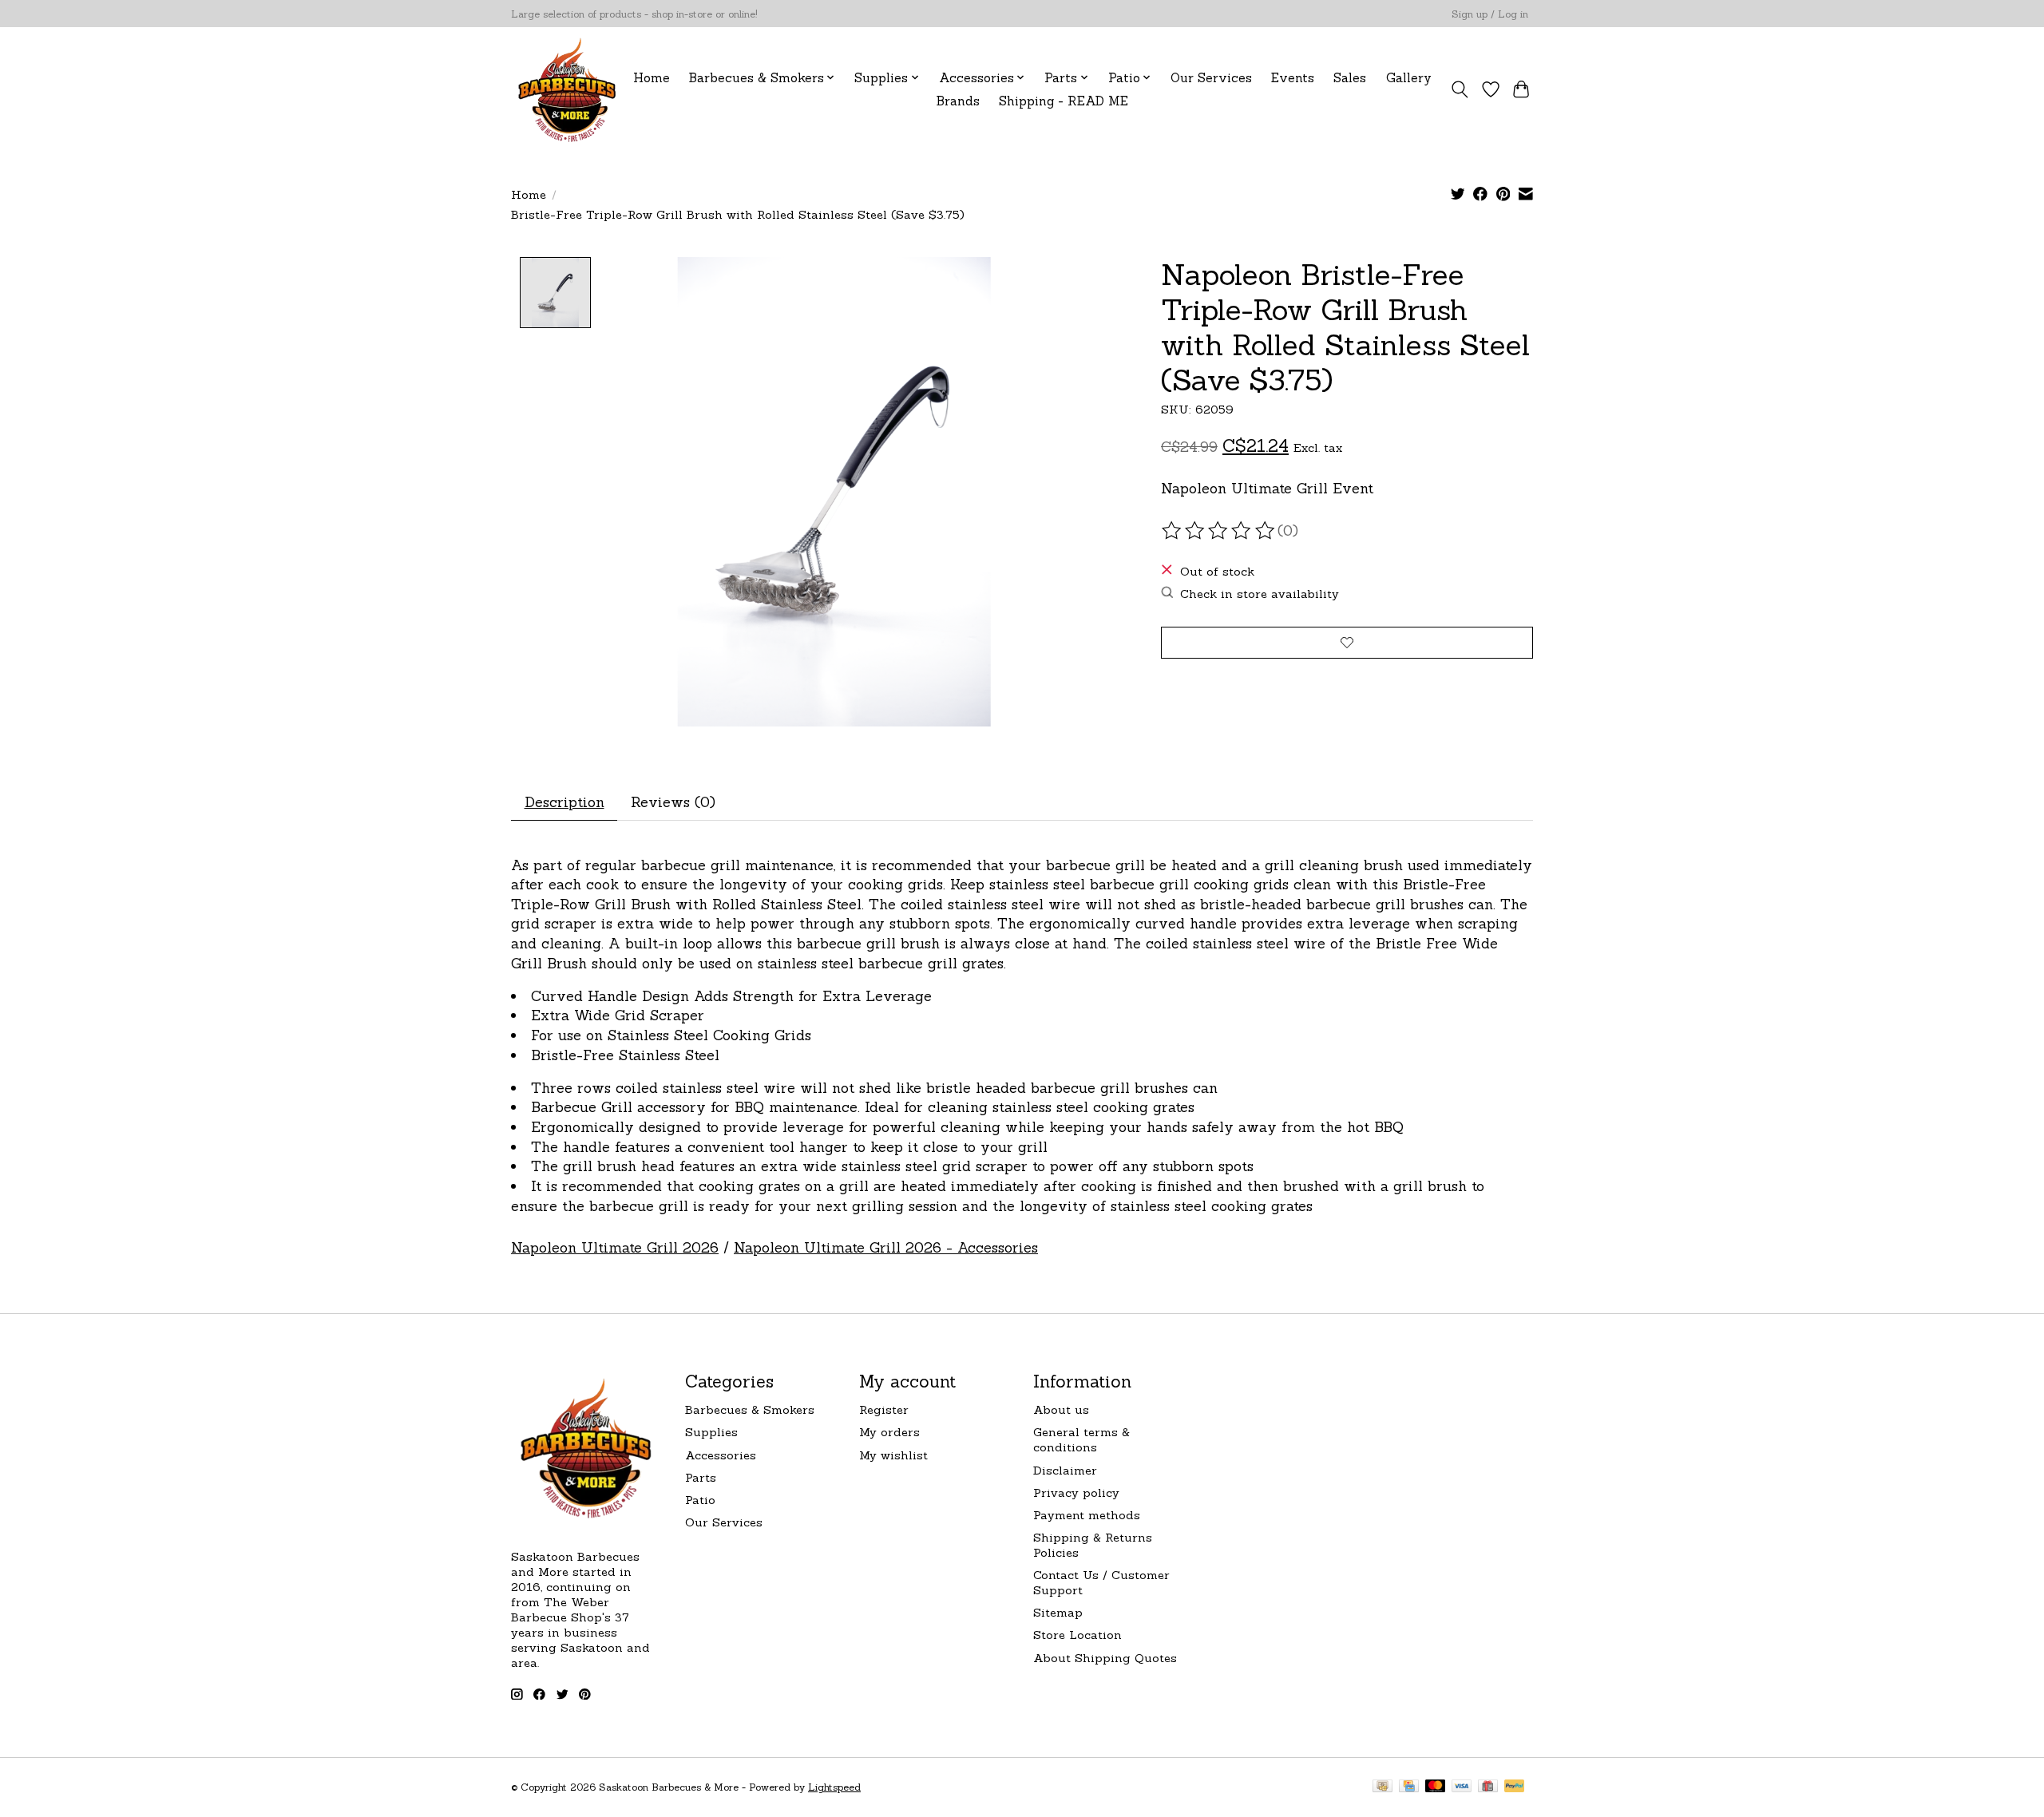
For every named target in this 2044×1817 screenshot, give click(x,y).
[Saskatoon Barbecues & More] (568, 89)
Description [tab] (564, 802)
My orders (889, 1432)
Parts (701, 1477)
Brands (958, 101)
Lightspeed (834, 1787)
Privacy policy (1076, 1492)
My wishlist (893, 1455)
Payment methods (1087, 1515)
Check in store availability (1260, 594)
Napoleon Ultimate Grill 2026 (615, 1247)
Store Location (1077, 1635)
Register (884, 1409)
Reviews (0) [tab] (673, 802)
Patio (700, 1500)
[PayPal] (1515, 1787)
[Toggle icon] (1460, 89)
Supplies (711, 1432)
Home (652, 78)
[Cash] (1382, 1787)
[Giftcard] (1488, 1787)
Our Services (1211, 78)
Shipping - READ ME (1064, 101)
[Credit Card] (1409, 1787)
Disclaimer (1065, 1470)
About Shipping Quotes (1105, 1658)
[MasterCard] (1436, 1787)
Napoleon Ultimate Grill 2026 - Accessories (886, 1247)
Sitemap (1058, 1612)
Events (1293, 78)
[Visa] (1462, 1787)
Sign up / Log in (1490, 14)
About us (1061, 1409)
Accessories (721, 1455)
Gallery (1409, 78)
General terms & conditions (1081, 1439)
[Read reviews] (1219, 531)
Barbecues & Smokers (750, 1409)
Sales (1350, 78)
